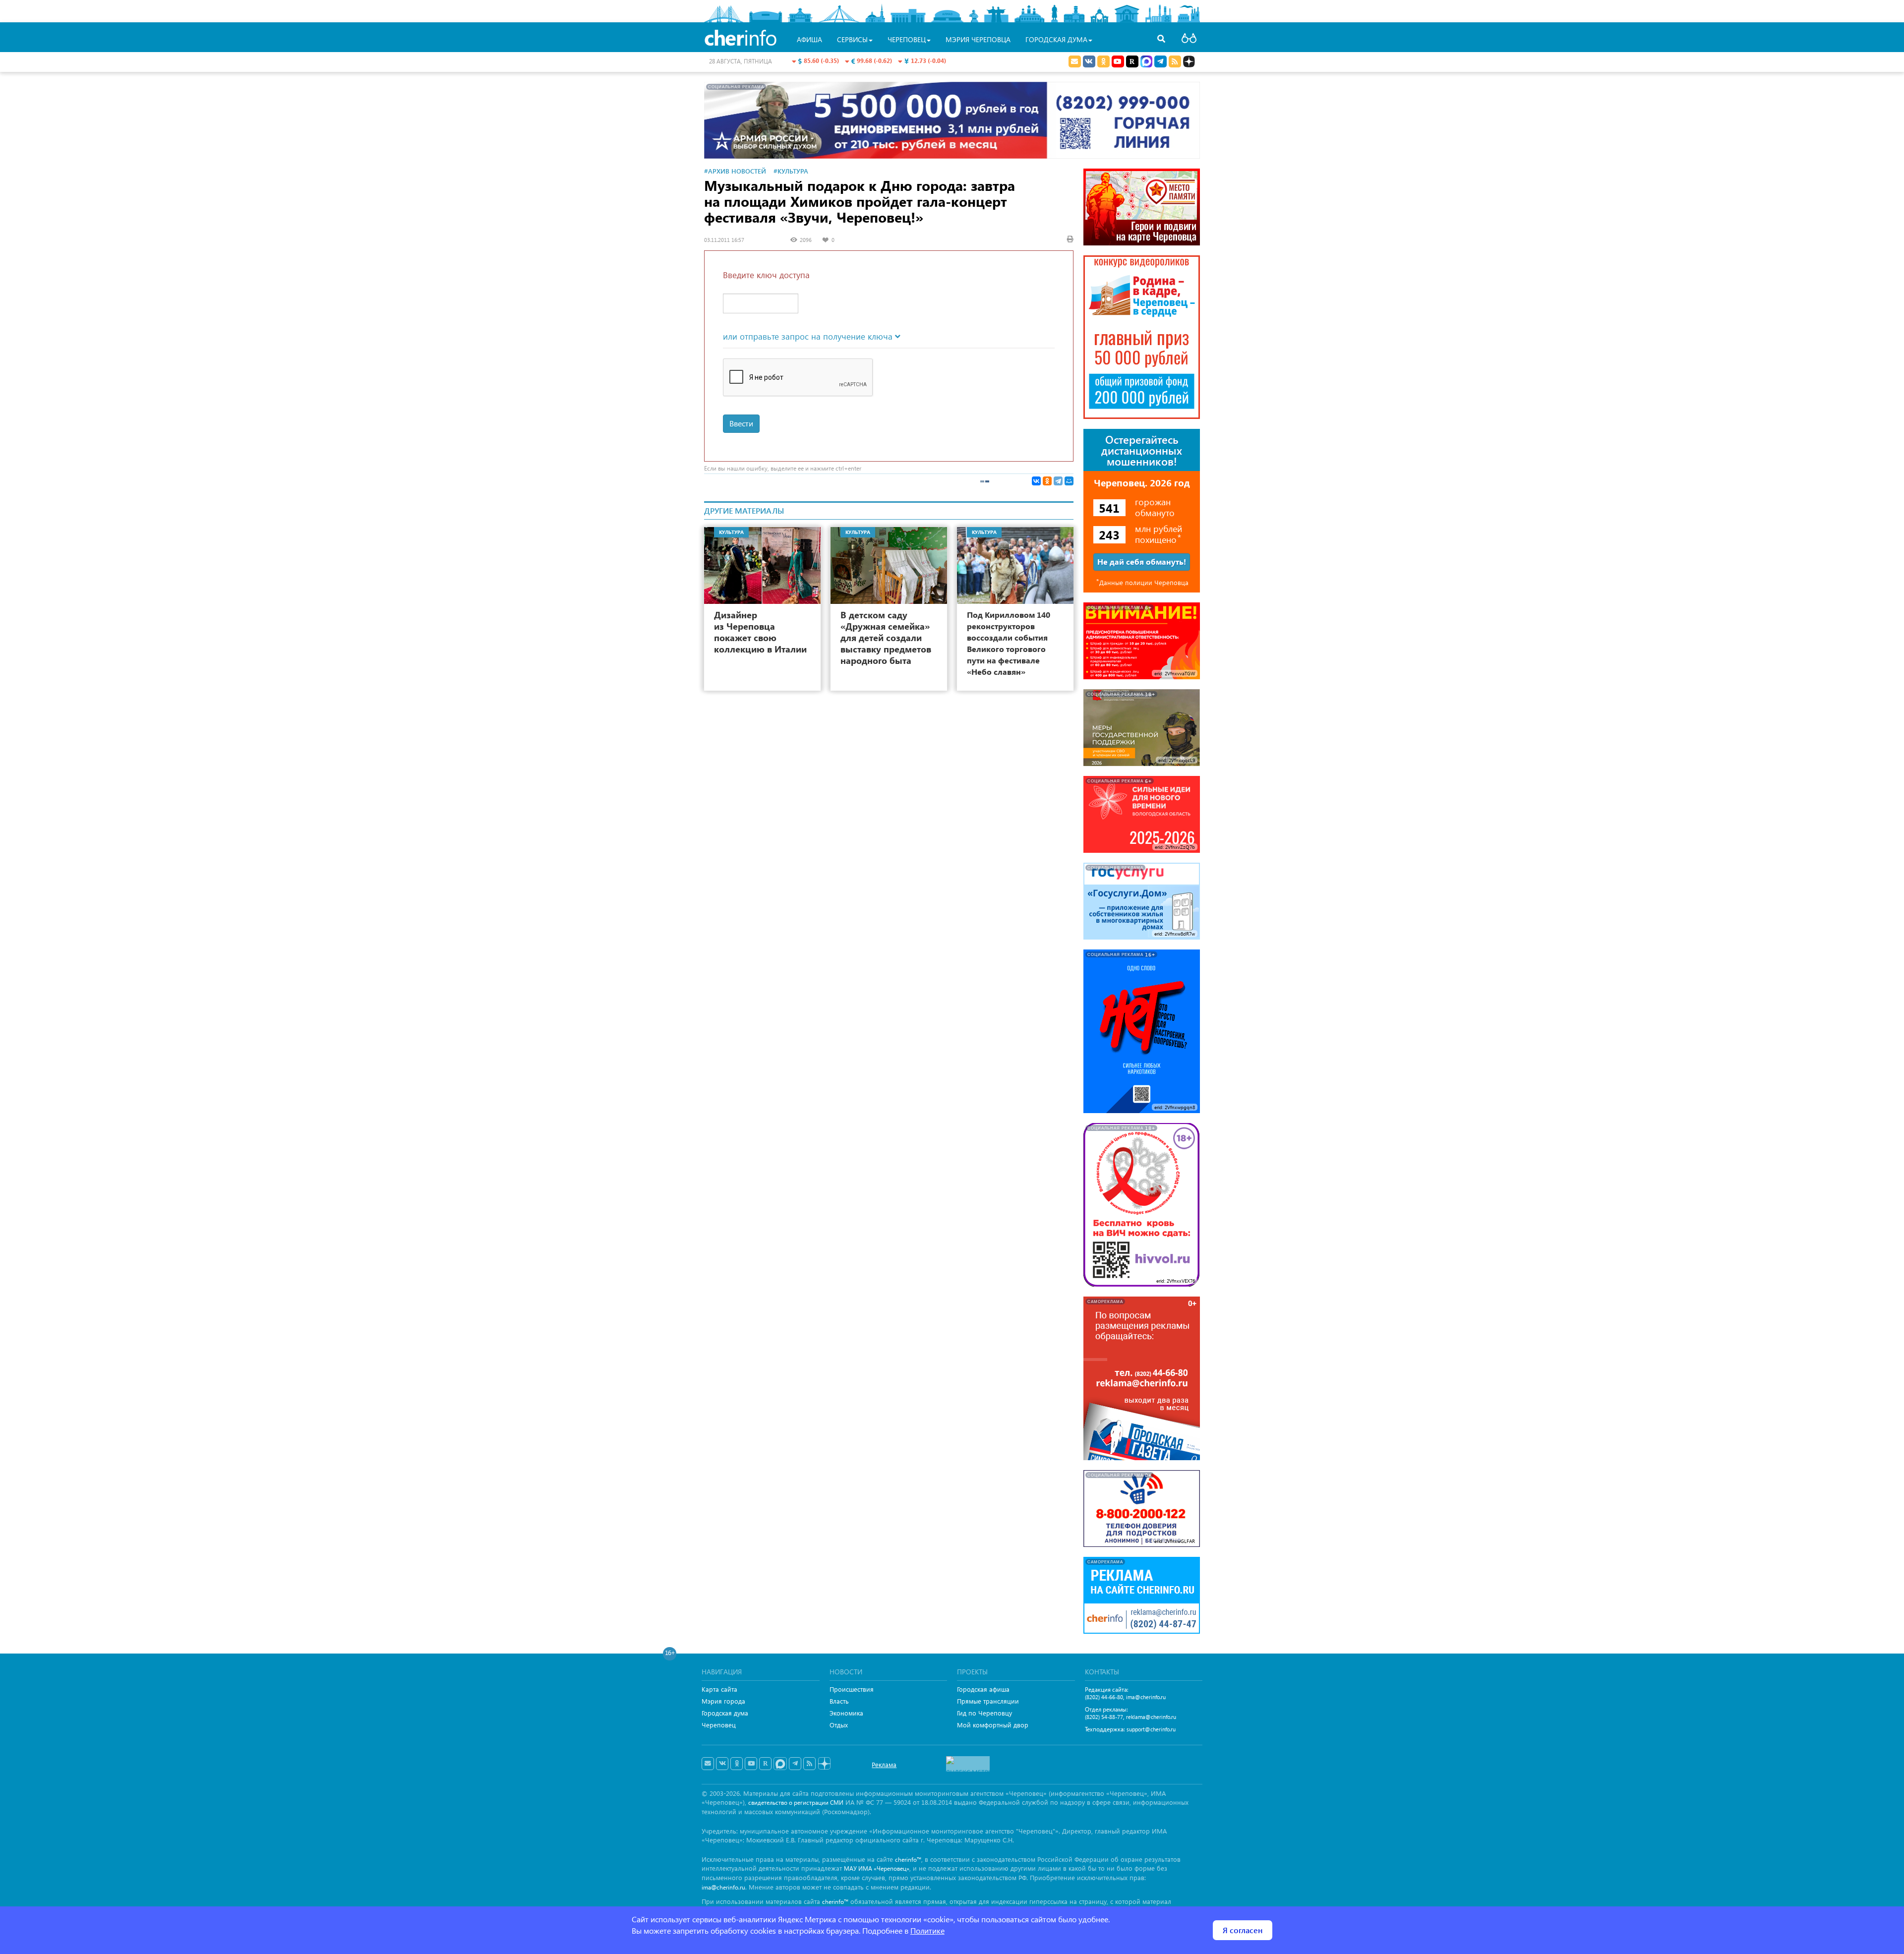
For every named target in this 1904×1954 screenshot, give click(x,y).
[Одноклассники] (1047, 481)
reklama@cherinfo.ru (1151, 1717)
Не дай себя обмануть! (1142, 562)
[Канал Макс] (1146, 62)
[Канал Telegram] (795, 1764)
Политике (927, 1930)
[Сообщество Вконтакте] (722, 1764)
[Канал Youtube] (1118, 61)
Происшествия (852, 1689)
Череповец (719, 1725)
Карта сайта (719, 1689)
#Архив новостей (735, 171)
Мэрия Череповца (978, 39)
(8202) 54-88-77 (1104, 1717)
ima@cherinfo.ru (1146, 1697)
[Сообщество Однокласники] (1103, 61)
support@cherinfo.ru (1151, 1729)
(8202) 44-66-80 (1104, 1697)
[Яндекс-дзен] (824, 1764)
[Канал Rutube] (1132, 61)
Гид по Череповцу (984, 1713)
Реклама (884, 1764)
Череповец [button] (907, 39)
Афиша (809, 39)
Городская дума (725, 1713)
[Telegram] (1058, 481)
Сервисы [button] (852, 39)
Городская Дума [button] (1056, 39)
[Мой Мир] (1069, 481)
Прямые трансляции (988, 1701)
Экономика (846, 1713)
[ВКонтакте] (1036, 481)
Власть (839, 1701)
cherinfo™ (908, 1860)
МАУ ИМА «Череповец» (877, 1868)
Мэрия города (723, 1701)
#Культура (791, 171)
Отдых (839, 1725)
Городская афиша (983, 1689)
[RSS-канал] (809, 1764)
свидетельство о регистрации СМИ (796, 1803)
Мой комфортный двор (993, 1725)
